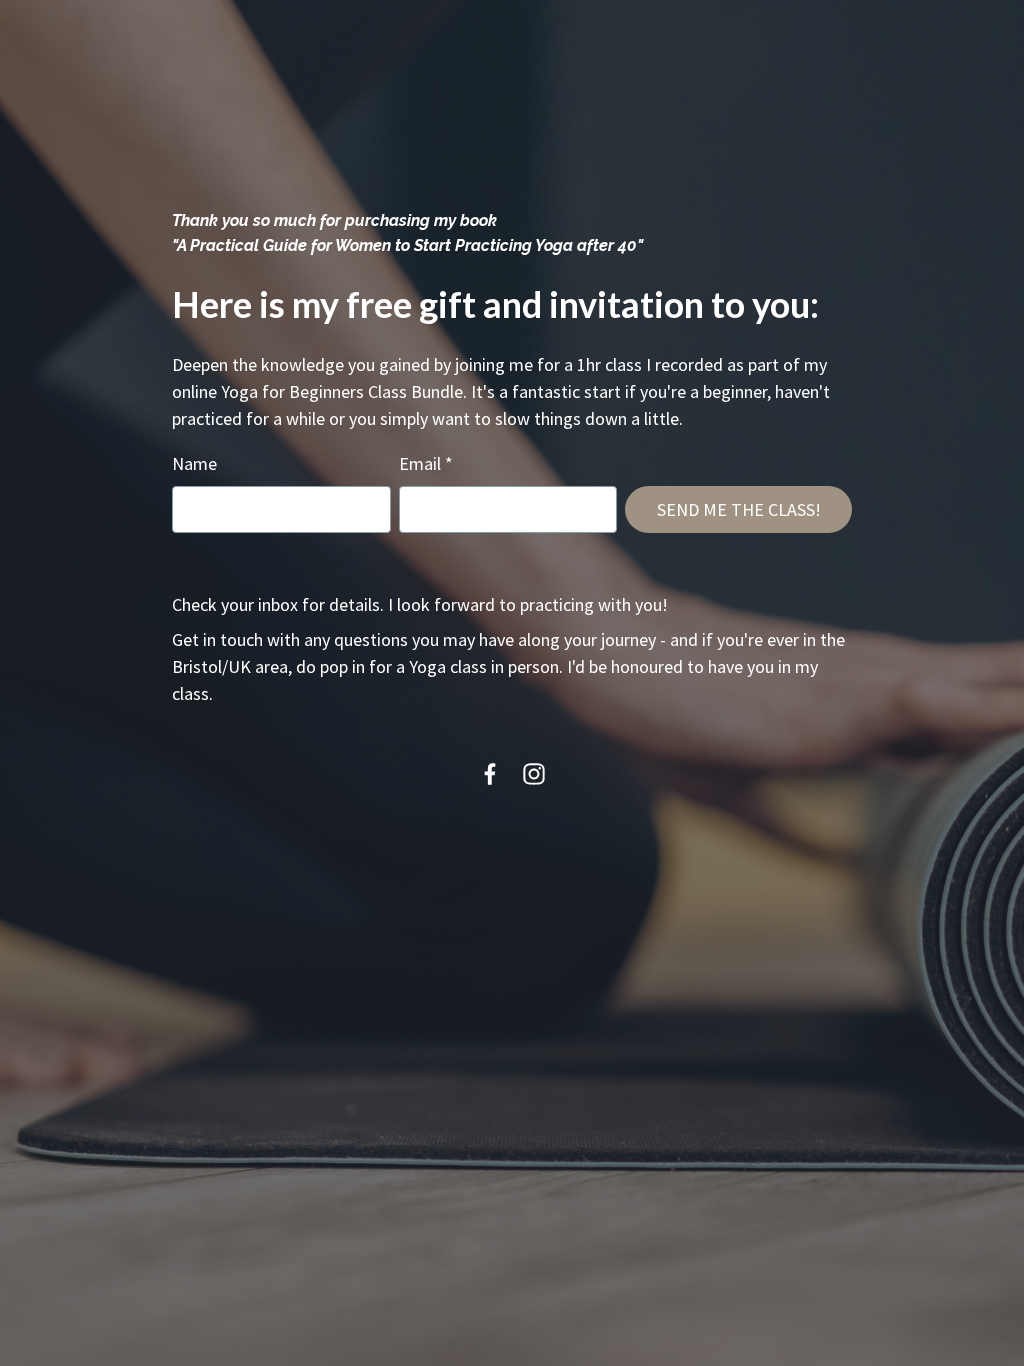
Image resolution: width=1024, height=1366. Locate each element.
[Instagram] (534, 774)
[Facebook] (490, 774)
